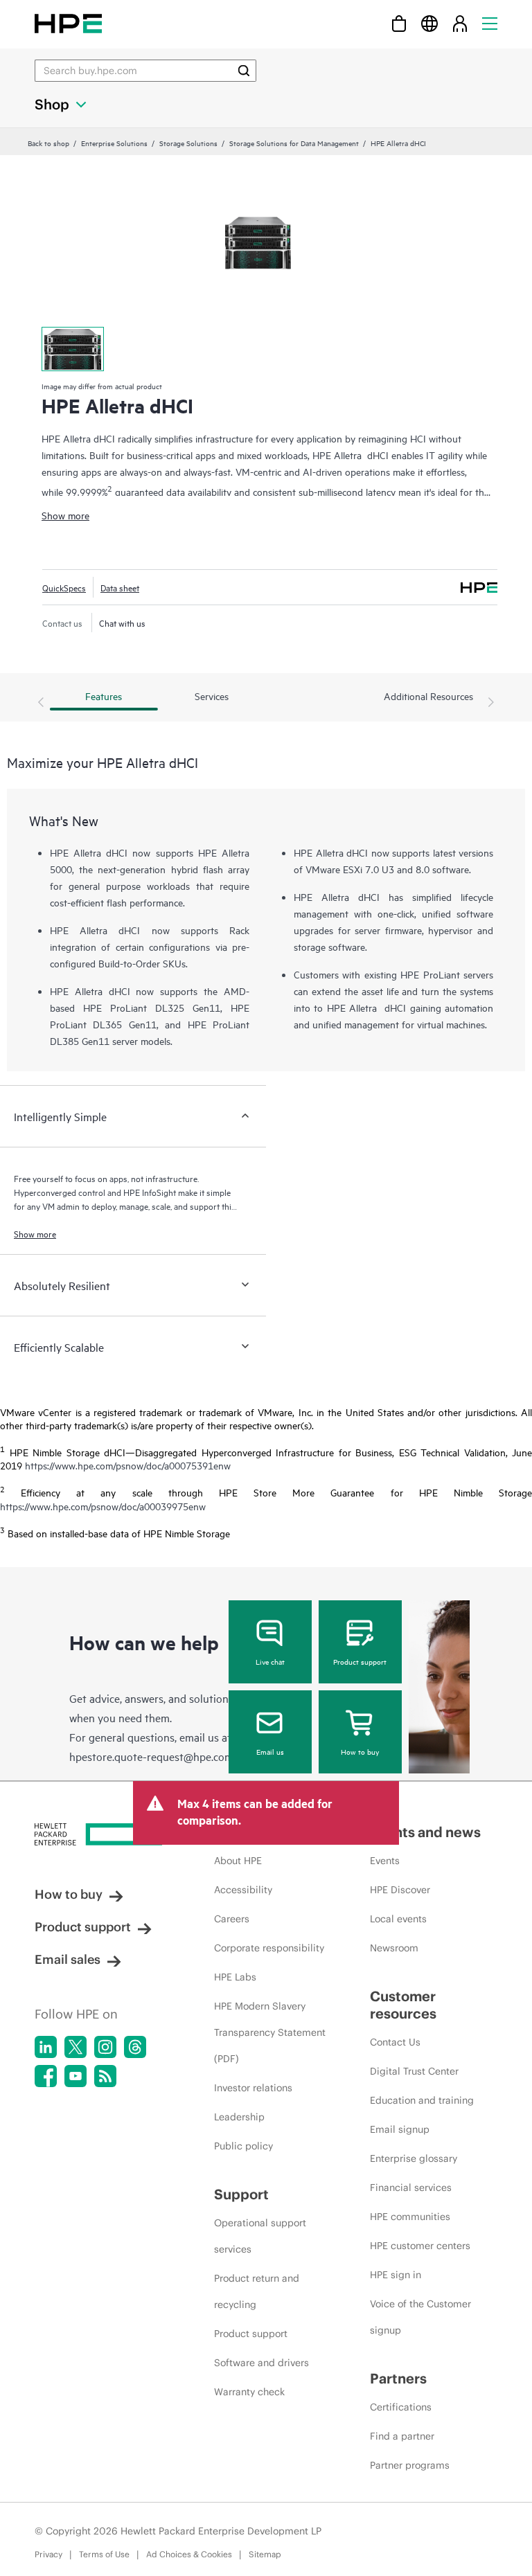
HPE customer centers (420, 2246)
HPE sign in (396, 2275)
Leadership (239, 2117)
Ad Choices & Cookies (189, 2554)
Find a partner (402, 2436)
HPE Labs (235, 1977)
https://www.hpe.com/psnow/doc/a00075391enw (128, 1465)
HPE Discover (400, 1890)
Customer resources (403, 2005)
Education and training (422, 2100)
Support (241, 2194)
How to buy (360, 1751)
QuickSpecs (64, 587)
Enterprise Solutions (114, 143)
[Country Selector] (429, 23)
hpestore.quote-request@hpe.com (151, 1756)
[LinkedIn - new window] (46, 2047)
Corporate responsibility (269, 1948)
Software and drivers (261, 2363)
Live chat (270, 1661)
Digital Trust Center (414, 2071)
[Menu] (490, 23)
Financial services (411, 2188)
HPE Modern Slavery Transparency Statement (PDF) (270, 2032)
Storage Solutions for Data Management (294, 143)
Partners (398, 2378)
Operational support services (260, 2236)
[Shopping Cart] (399, 23)
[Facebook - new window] (46, 2076)
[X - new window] (76, 2047)
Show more (65, 515)
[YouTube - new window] (76, 2076)
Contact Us (395, 2042)
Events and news (425, 1832)
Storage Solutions (188, 143)
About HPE (238, 1861)
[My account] (460, 23)
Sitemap (265, 2554)
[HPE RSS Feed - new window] (105, 2076)
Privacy (48, 2554)
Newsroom (394, 1948)
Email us (270, 1751)
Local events (398, 1919)
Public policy (243, 2146)
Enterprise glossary (414, 2158)
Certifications (401, 2407)
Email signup (400, 2129)
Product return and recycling (257, 2291)
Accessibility (243, 1890)
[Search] (244, 71)
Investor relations (253, 2088)
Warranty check (249, 2392)
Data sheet (120, 587)
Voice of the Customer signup (420, 2317)
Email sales (68, 1959)
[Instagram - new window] (105, 2047)
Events (385, 1861)
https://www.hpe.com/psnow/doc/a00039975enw (103, 1506)
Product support (360, 1661)
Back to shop (48, 143)
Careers (232, 1919)
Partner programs (410, 2465)
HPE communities (410, 2217)
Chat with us (122, 623)
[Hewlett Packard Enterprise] (68, 23)
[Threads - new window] (135, 2047)
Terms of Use (104, 2554)
